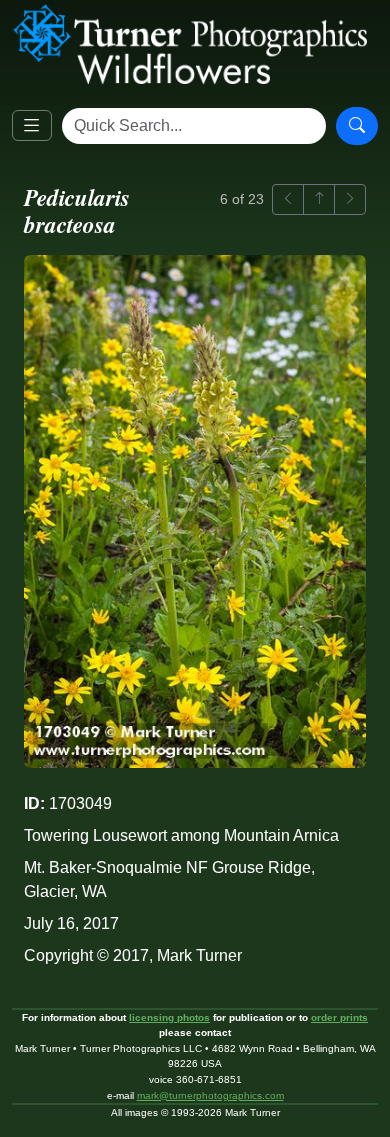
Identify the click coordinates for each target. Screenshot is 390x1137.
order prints (339, 1017)
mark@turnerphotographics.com (210, 1095)
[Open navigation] (32, 126)
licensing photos (169, 1017)
